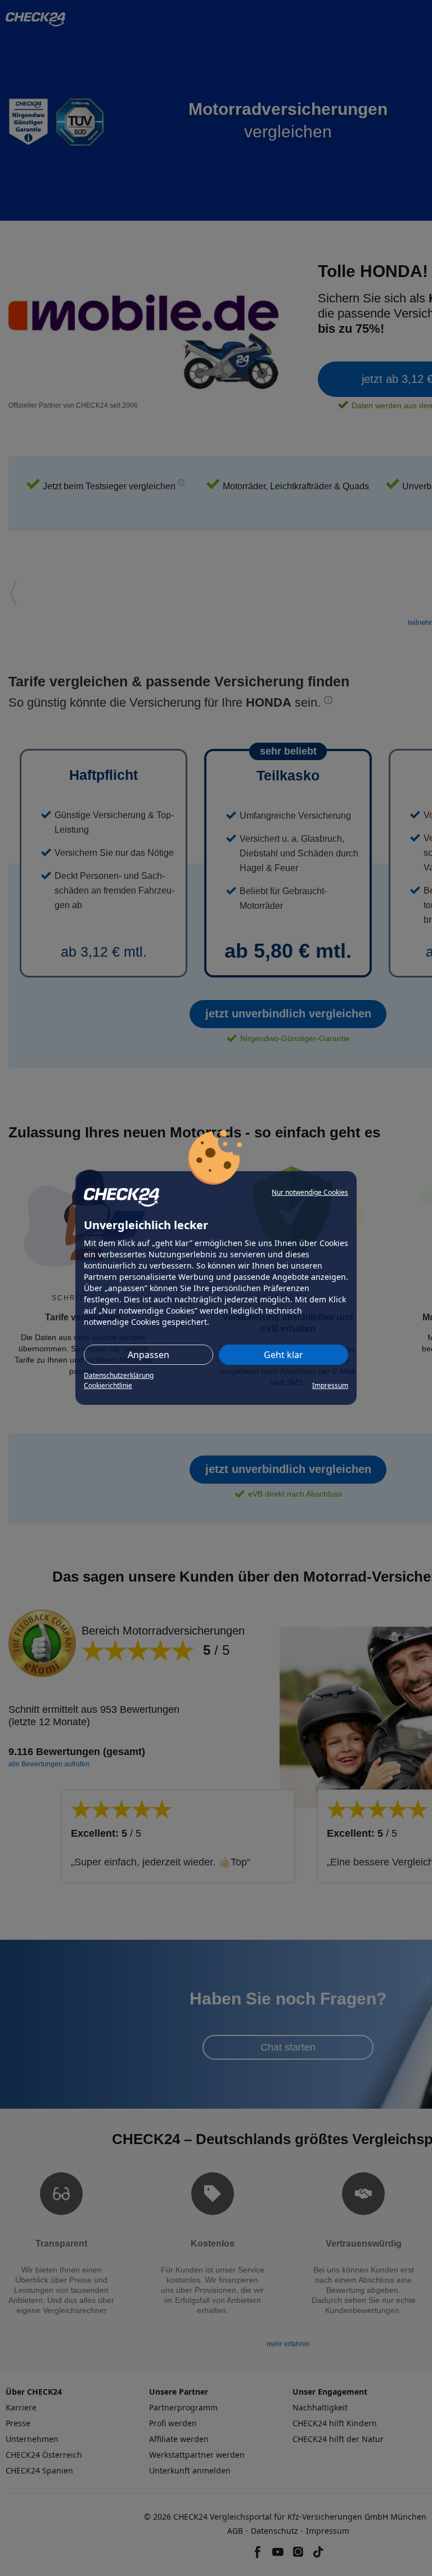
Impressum (330, 1385)
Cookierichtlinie (108, 1385)
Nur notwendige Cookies (310, 1192)
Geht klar (283, 1355)
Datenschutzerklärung (119, 1375)
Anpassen (148, 1355)
